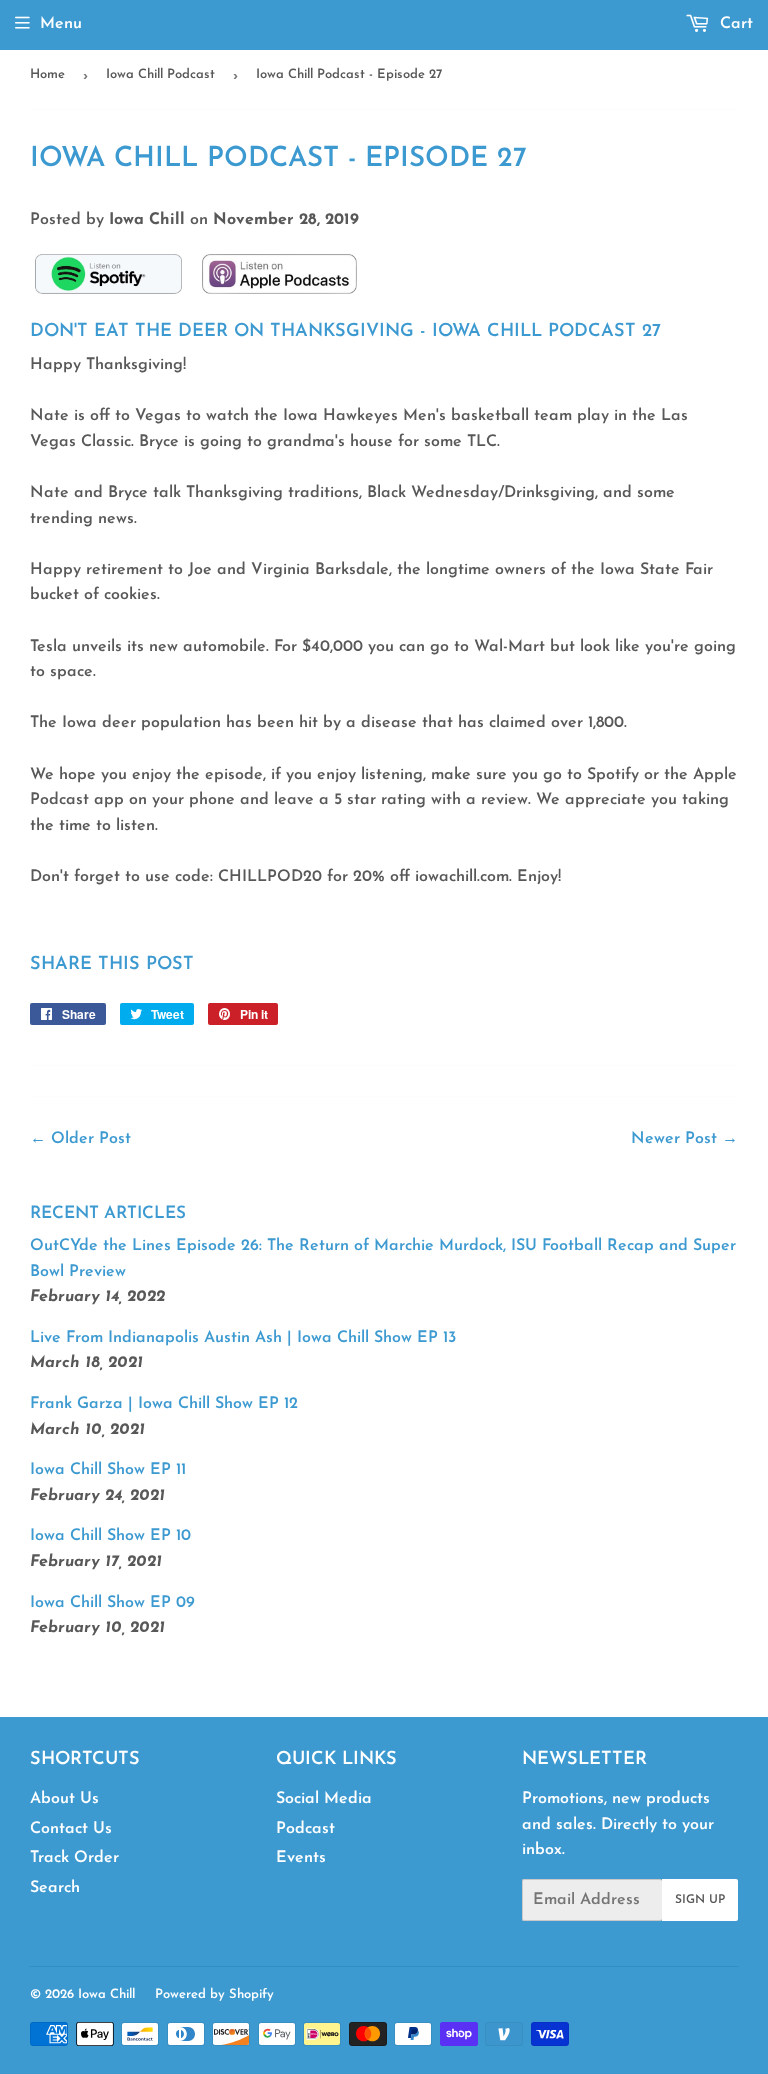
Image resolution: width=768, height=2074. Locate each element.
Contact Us (71, 1829)
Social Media (324, 1799)
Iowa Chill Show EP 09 (112, 1603)
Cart (734, 24)
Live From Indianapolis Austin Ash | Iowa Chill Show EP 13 (243, 1338)
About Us (64, 1799)
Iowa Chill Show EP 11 (108, 1470)
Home (47, 74)
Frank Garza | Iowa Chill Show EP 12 (164, 1404)
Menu (61, 24)
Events (301, 1858)
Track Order (74, 1858)
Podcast (305, 1829)
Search (55, 1888)
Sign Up (700, 1900)
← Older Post (80, 1139)
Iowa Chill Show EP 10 (110, 1536)
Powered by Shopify (214, 1994)
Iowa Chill (106, 1994)
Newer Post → (684, 1139)
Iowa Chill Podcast (160, 74)
